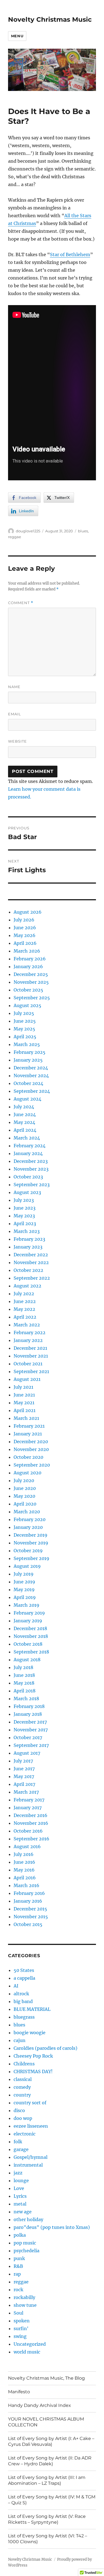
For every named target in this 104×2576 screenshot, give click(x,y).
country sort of (30, 2103)
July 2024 (24, 1107)
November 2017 (31, 1730)
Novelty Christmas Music (50, 19)
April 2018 (25, 1691)
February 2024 (30, 1146)
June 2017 (24, 1769)
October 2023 (28, 1177)
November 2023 (31, 1169)
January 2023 (28, 1247)
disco (19, 2110)
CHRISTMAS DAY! (33, 2071)
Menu (17, 36)
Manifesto (19, 2392)
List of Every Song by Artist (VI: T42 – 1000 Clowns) (48, 2539)
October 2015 (28, 1924)
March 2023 (27, 1231)
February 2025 (30, 1052)
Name (14, 687)
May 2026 (25, 935)
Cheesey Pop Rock (33, 2056)
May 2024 (24, 1122)
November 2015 (31, 1917)
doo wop (23, 2118)
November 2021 (31, 1356)
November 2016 (31, 1823)
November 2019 (31, 1543)
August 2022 (27, 1286)
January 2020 (28, 1527)
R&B (18, 2266)
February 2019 (29, 1613)
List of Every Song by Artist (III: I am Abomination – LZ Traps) (47, 2480)
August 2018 (27, 1660)
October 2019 (28, 1551)
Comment (21, 603)
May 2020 (24, 1496)
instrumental (28, 2165)
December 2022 (31, 1255)
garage (21, 2149)
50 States (24, 1970)
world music (27, 2352)
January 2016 (28, 1901)
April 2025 (25, 1037)
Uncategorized (30, 2344)
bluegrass (24, 2017)
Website (17, 741)
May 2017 (24, 1776)
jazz (18, 2173)
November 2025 (31, 982)
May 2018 (24, 1683)
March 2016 (26, 1885)
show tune (25, 2305)
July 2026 (24, 920)
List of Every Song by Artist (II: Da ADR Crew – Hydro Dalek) (50, 2461)
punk (19, 2258)
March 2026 (27, 951)
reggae (15, 537)
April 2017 (24, 1784)
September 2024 (32, 1091)
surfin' (21, 2328)
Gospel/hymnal (31, 2157)
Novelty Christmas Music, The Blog (46, 2378)
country (22, 2095)
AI (16, 1986)
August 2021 (27, 1379)
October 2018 (28, 1644)
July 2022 (24, 1294)
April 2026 (25, 943)
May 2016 (24, 1870)
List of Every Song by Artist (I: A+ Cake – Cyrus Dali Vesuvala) (51, 2441)
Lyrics (20, 2196)
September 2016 (31, 1839)
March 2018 (26, 1699)
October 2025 (28, 990)
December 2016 (31, 1815)
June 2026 (25, 928)
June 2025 (25, 1021)
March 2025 (27, 1044)
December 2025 (31, 974)
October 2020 (28, 1457)
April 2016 (25, 1878)
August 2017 (27, 1753)
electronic (25, 2134)
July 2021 (23, 1387)
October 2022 (28, 1270)
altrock (21, 1994)
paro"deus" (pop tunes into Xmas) (52, 2227)
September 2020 (32, 1465)
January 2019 (28, 1621)
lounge (21, 2181)
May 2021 (24, 1403)
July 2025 (24, 1013)
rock (18, 2290)
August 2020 (27, 1473)
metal (20, 2204)
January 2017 (28, 1808)
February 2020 (30, 1519)
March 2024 (27, 1138)
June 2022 (25, 1301)
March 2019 (26, 1605)
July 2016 (24, 1854)
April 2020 (25, 1504)
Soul (18, 2313)
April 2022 (25, 1317)
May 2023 (24, 1216)
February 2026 (30, 959)
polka (20, 2235)
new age (23, 2212)
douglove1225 (28, 531)
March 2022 (27, 1325)
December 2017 (30, 1722)
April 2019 (25, 1597)
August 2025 (27, 1005)
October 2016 (28, 1831)
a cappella (24, 1978)
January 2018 (28, 1714)
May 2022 (24, 1309)
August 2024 (27, 1099)
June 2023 (25, 1208)
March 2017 (26, 1792)
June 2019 (24, 1582)
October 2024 (28, 1083)
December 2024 (31, 1068)
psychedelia (26, 2251)
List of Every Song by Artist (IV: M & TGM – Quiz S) (52, 2500)
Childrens (24, 2064)
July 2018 (23, 1667)
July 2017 (23, 1761)
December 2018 (30, 1628)
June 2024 (25, 1114)
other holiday (28, 2219)
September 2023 (32, 1185)
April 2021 (25, 1410)
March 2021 (26, 1418)
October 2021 (28, 1364)
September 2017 (31, 1745)
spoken (22, 2321)
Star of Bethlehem (70, 254)
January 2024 (28, 1153)
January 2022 (28, 1340)
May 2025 (24, 1029)
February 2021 (29, 1426)
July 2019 (24, 1574)
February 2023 (29, 1239)
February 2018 (29, 1706)
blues (83, 531)
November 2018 (31, 1636)
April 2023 (25, 1223)
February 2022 (30, 1333)
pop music (25, 2243)
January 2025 (28, 1060)
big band (23, 2001)
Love (19, 2188)
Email (15, 714)
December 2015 (30, 1909)
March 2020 (27, 1512)
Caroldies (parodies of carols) (45, 2048)
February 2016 (29, 1893)
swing (20, 2336)
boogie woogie (30, 2033)
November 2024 (31, 1076)
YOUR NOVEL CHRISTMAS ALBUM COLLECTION (46, 2422)
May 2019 (24, 1589)
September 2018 (31, 1652)
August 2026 (28, 912)
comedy (22, 2087)
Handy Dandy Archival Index (40, 2405)
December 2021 (30, 1348)
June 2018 (24, 1675)
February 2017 (29, 1800)
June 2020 (25, 1488)
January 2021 (28, 1434)
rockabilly (24, 2297)
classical (23, 2079)
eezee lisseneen (31, 2126)
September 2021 (31, 1371)
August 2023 (27, 1192)
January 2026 (28, 966)
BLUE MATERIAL (32, 2009)
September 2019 (31, 1558)
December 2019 (31, 1535)
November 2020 (31, 1449)
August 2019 (27, 1566)
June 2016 (24, 1862)
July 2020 (24, 1480)
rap (17, 2274)
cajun (20, 2040)
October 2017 (28, 1737)
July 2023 (24, 1200)
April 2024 (25, 1130)
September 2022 (32, 1278)
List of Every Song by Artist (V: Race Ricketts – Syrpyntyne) (47, 2519)
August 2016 (27, 1846)
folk (18, 2142)
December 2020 (31, 1442)
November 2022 (31, 1262)
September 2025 (32, 998)
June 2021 (24, 1395)
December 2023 (31, 1161)
